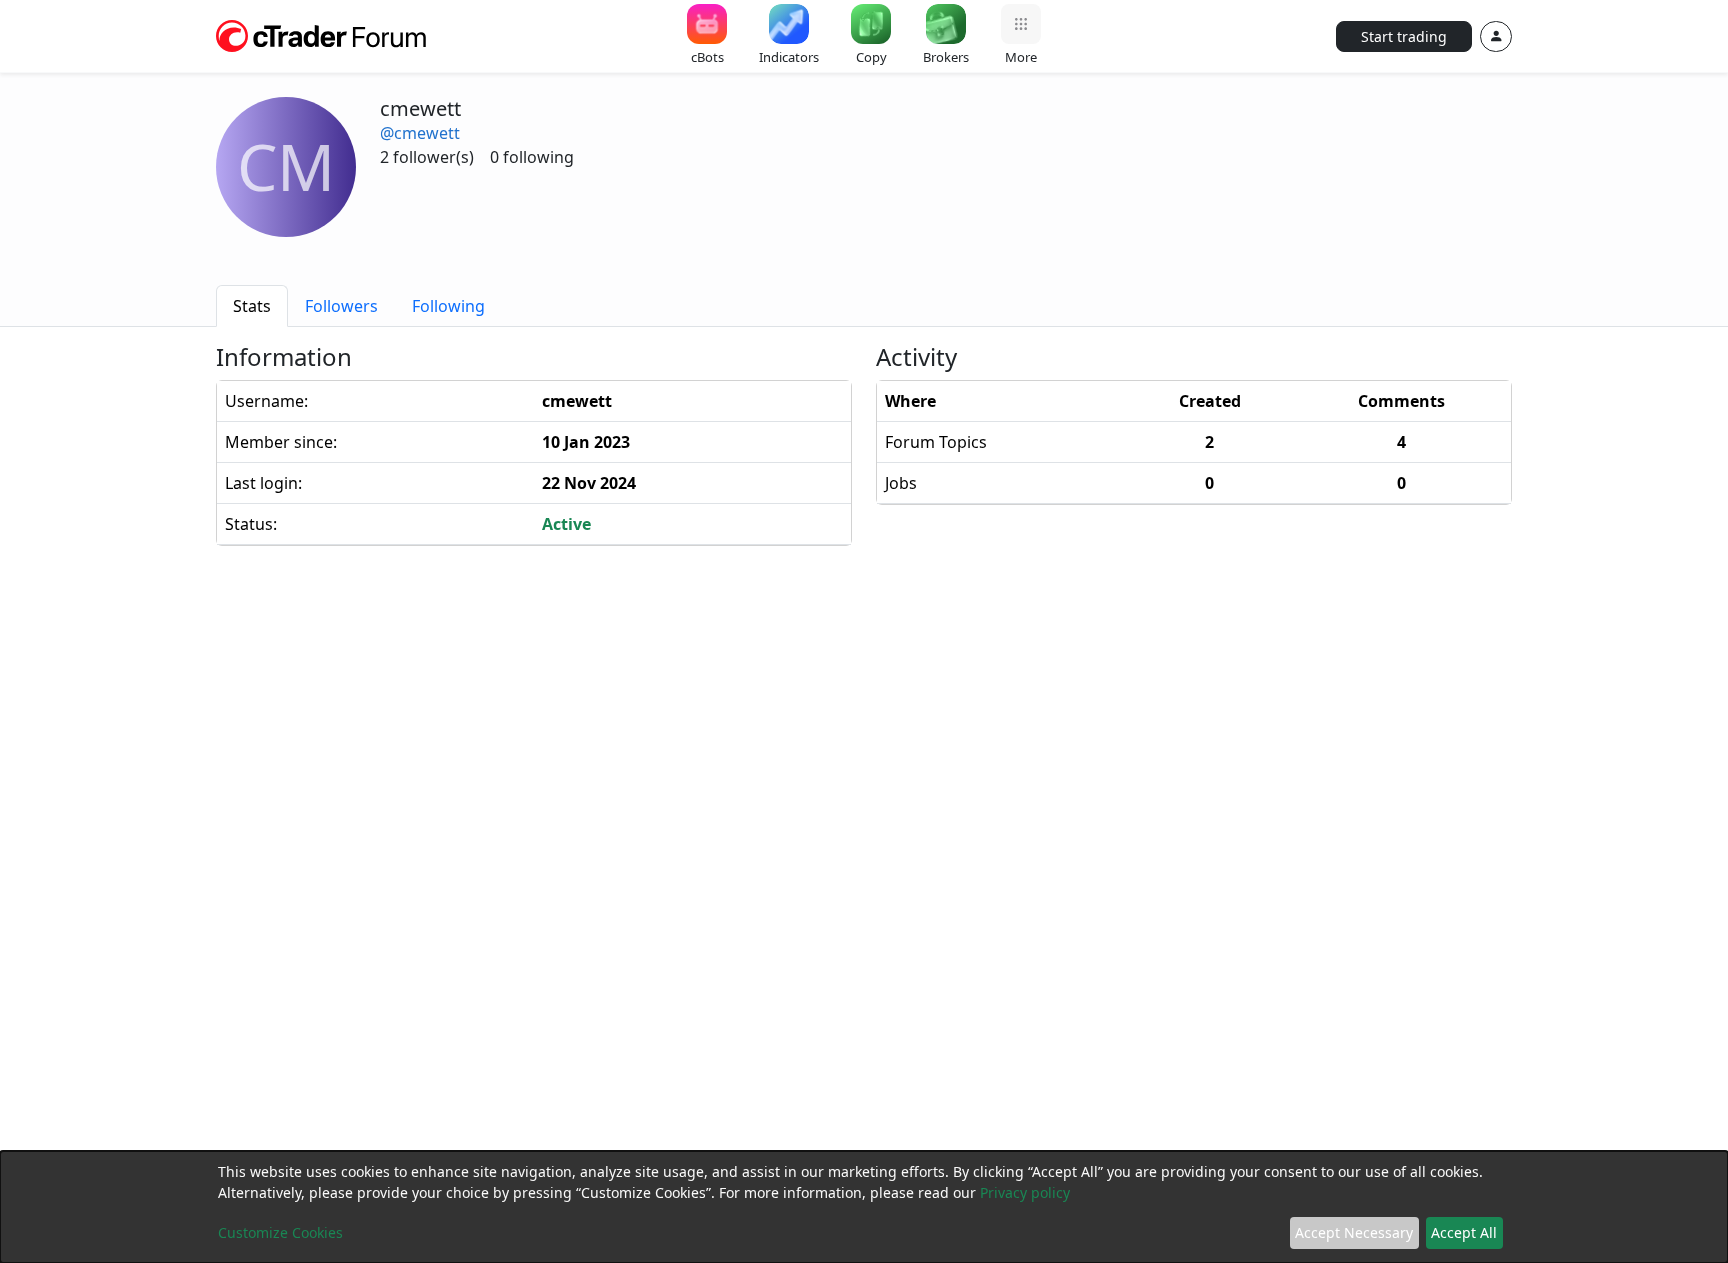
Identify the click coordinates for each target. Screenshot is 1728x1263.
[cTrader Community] (322, 34)
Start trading (1404, 36)
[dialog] (864, 1207)
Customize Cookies (280, 1232)
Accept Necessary (1354, 1232)
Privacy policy (1025, 1192)
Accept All (1464, 1232)
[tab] (252, 306)
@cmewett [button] (420, 133)
